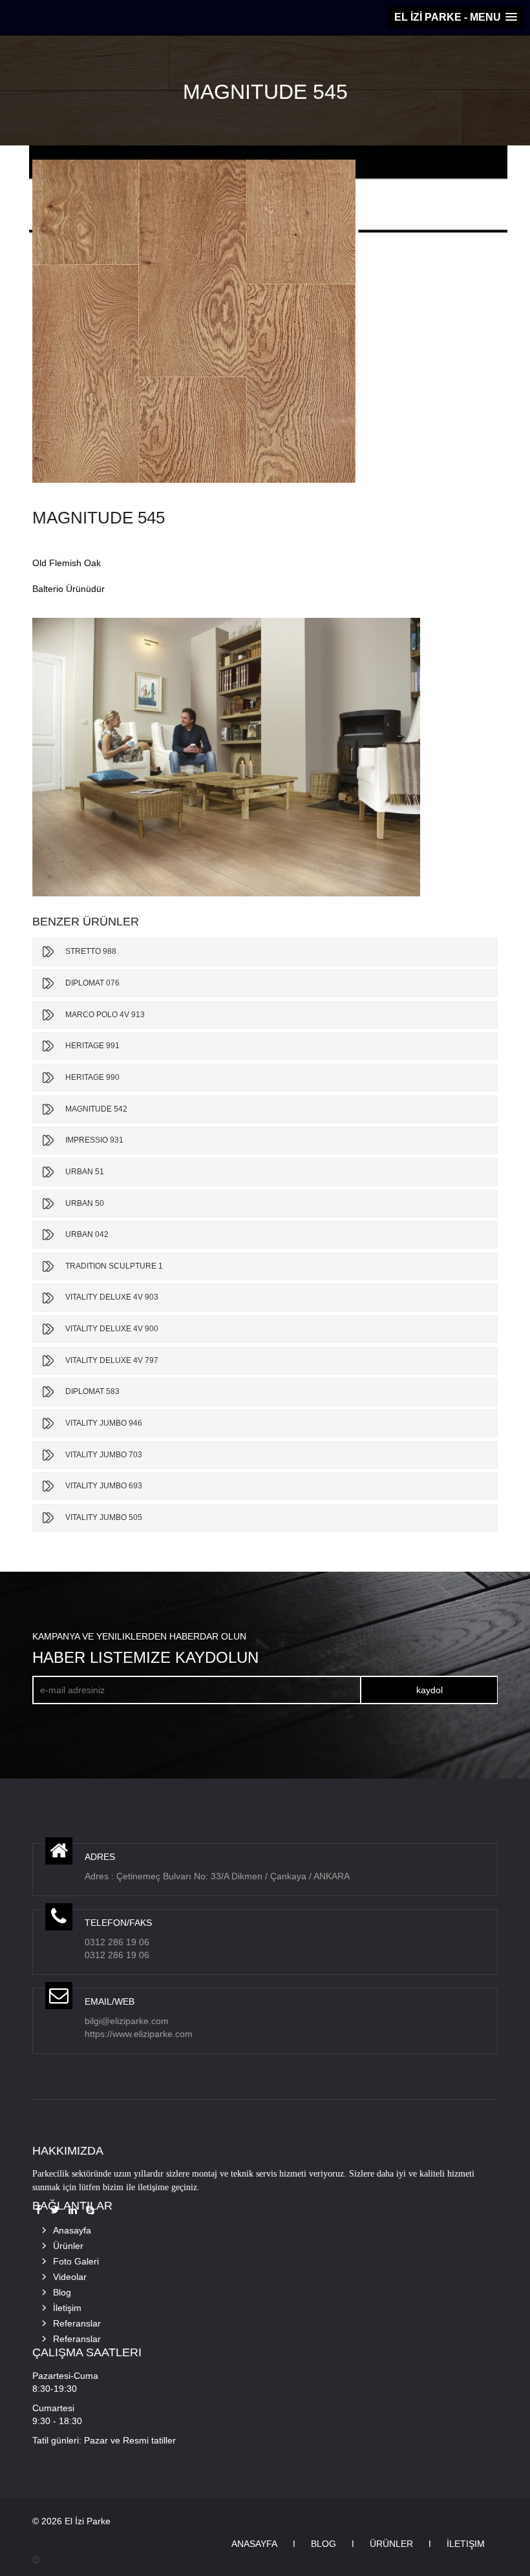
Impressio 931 (94, 1140)
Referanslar (77, 2323)
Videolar (70, 2277)
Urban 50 (85, 1203)
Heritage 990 (92, 1077)
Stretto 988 (91, 951)
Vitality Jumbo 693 (104, 1486)
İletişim (67, 2308)
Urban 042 (87, 1234)
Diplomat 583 (92, 1391)
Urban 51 (85, 1172)
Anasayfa (72, 2230)
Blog (62, 2292)
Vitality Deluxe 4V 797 (112, 1360)
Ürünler (68, 2246)
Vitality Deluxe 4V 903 (112, 1297)
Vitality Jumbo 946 (104, 1423)
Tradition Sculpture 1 (114, 1266)
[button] (456, 17)
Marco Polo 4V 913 (105, 1015)
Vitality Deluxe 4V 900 (112, 1329)
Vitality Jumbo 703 (104, 1455)
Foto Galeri (76, 2261)
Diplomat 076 (92, 983)
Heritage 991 (92, 1046)
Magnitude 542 (96, 1109)
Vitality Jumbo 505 (104, 1517)
